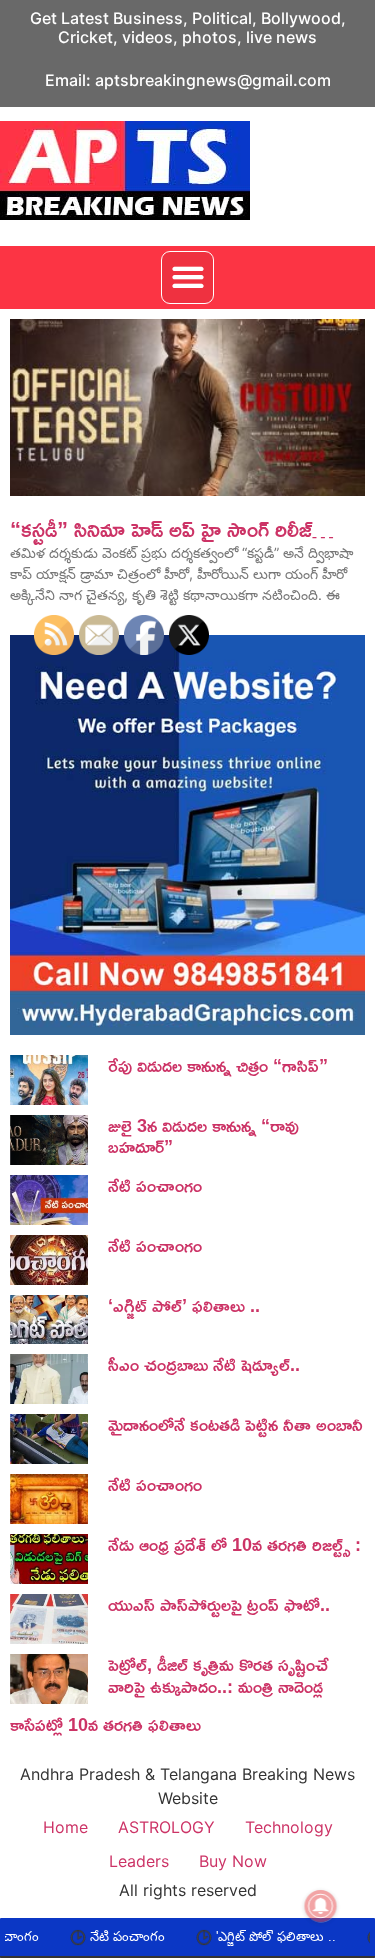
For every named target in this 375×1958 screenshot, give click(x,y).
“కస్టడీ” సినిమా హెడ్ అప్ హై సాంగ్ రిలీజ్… (172, 529)
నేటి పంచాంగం (88, 1936)
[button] (187, 277)
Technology (289, 1827)
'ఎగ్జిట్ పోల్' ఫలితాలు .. (237, 1936)
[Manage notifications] (321, 1906)
